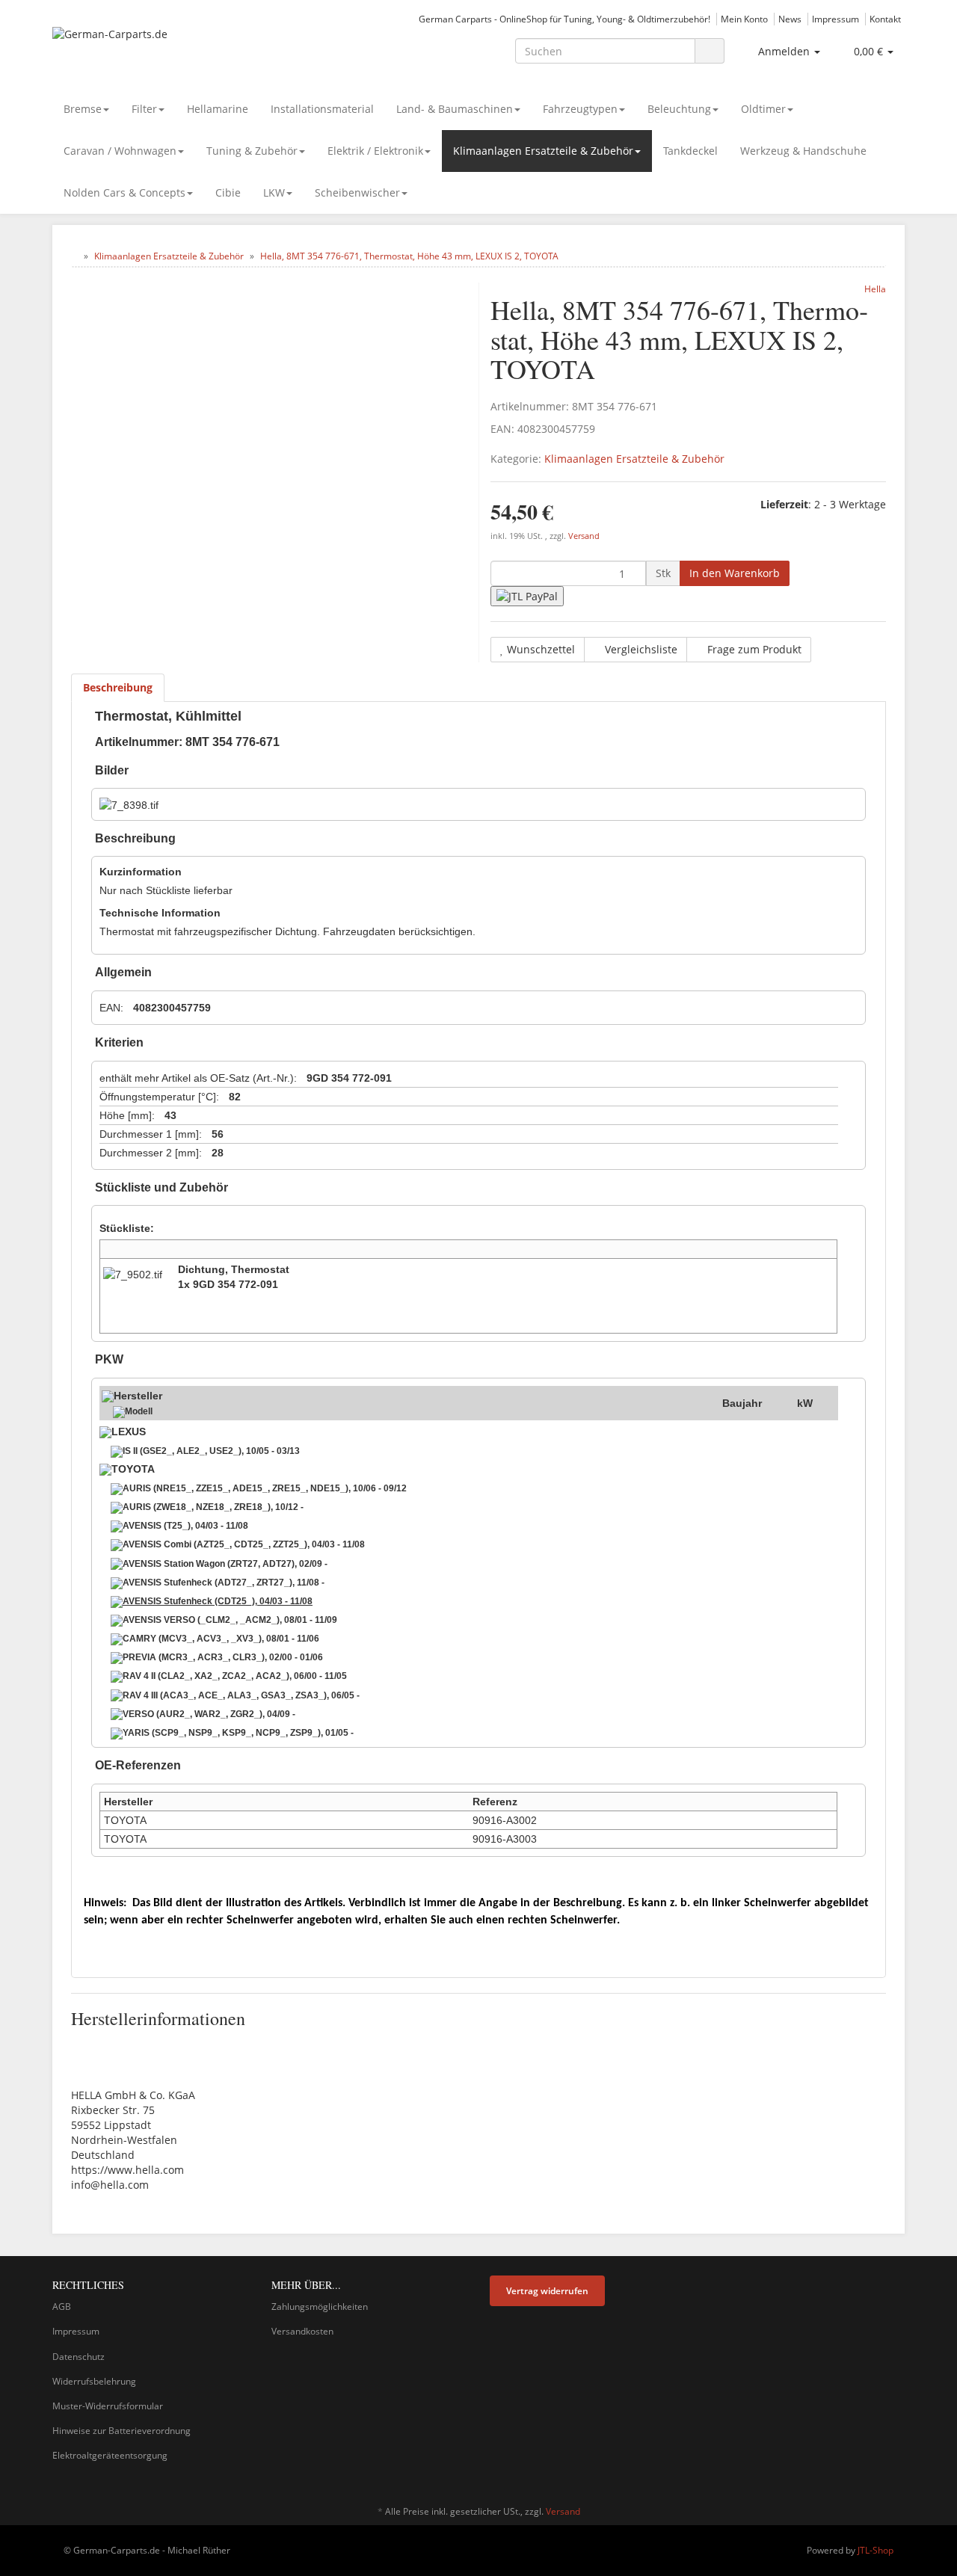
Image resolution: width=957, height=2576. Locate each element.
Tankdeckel (690, 151)
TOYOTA (133, 1469)
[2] (527, 596)
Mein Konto (744, 19)
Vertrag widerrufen (547, 2291)
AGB (62, 2307)
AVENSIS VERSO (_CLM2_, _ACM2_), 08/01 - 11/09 (230, 1620)
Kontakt (885, 19)
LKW (274, 192)
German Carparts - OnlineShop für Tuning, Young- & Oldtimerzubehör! (564, 19)
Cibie (228, 192)
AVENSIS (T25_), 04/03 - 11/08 (185, 1526)
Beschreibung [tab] (118, 687)
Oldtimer (763, 109)
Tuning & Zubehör (252, 151)
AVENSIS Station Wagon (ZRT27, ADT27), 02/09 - (225, 1564)
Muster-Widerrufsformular (108, 2406)
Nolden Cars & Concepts (124, 192)
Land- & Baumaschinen (455, 109)
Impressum (836, 19)
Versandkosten (302, 2331)
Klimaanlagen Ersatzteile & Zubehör (543, 151)
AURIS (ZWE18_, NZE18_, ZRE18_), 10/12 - (213, 1507)
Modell (139, 1411)
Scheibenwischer (357, 192)
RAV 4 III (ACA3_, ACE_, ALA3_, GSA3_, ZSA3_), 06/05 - (241, 1695)
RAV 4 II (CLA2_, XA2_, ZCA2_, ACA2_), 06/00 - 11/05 (235, 1676)
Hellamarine (218, 109)
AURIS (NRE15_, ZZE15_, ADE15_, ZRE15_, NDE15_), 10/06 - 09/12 (265, 1488)
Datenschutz (79, 2357)
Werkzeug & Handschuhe (803, 151)
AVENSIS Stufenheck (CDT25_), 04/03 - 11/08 (218, 1601)
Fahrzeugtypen (580, 109)
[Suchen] (710, 51)
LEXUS (129, 1432)
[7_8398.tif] (129, 805)
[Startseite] (74, 256)
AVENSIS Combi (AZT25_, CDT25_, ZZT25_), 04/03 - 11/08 (244, 1544)
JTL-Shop (876, 2550)
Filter (144, 109)
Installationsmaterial (322, 109)
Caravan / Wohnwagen (120, 151)
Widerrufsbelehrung (94, 2381)
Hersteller (138, 1396)
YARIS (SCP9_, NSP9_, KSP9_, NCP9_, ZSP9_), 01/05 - (238, 1733)
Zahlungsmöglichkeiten (320, 2307)
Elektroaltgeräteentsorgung (110, 2455)
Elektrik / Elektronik (375, 151)
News (790, 19)
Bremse (83, 109)
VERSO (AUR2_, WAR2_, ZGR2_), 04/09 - (209, 1714)
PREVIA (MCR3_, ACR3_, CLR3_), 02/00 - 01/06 (223, 1657)
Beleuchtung (679, 109)
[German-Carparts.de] (187, 49)
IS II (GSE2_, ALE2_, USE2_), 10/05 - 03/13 (211, 1451)
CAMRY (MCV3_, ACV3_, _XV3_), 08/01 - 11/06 (221, 1639)
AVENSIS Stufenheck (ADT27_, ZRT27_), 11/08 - (224, 1583)
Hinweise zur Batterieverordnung (121, 2431)
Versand (584, 536)
